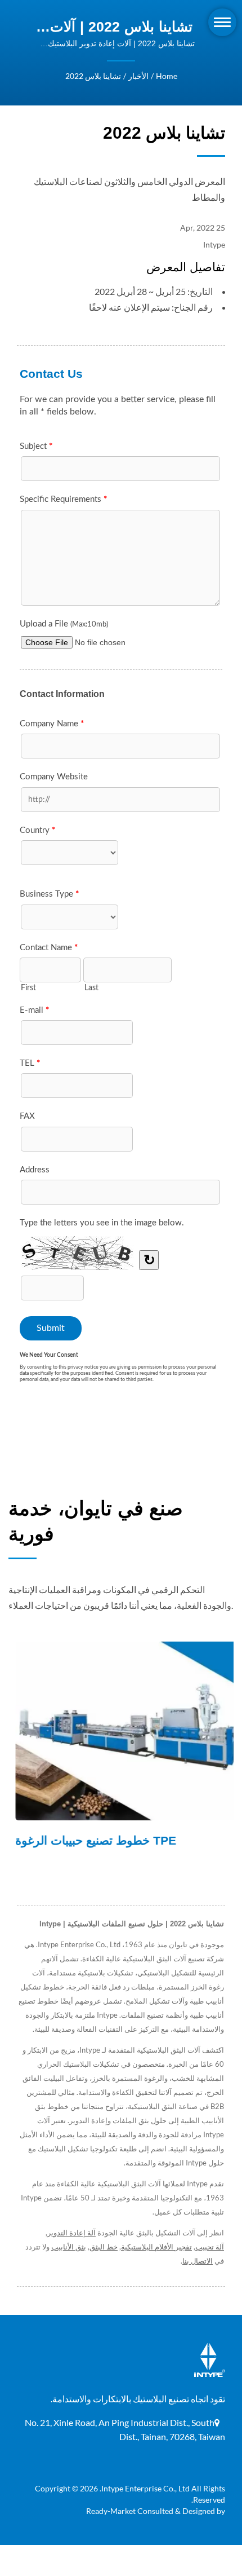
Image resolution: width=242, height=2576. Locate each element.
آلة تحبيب (210, 2247)
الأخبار (138, 76)
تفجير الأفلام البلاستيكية (156, 2247)
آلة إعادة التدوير (71, 2233)
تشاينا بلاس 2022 (93, 76)
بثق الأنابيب (69, 2247)
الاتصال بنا (198, 2261)
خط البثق (104, 2247)
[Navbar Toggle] (222, 22)
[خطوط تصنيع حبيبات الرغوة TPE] (121, 1731)
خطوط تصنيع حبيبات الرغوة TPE (89, 1840)
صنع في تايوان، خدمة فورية (96, 1521)
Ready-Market (111, 2511)
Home (167, 76)
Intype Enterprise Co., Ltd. (145, 2488)
